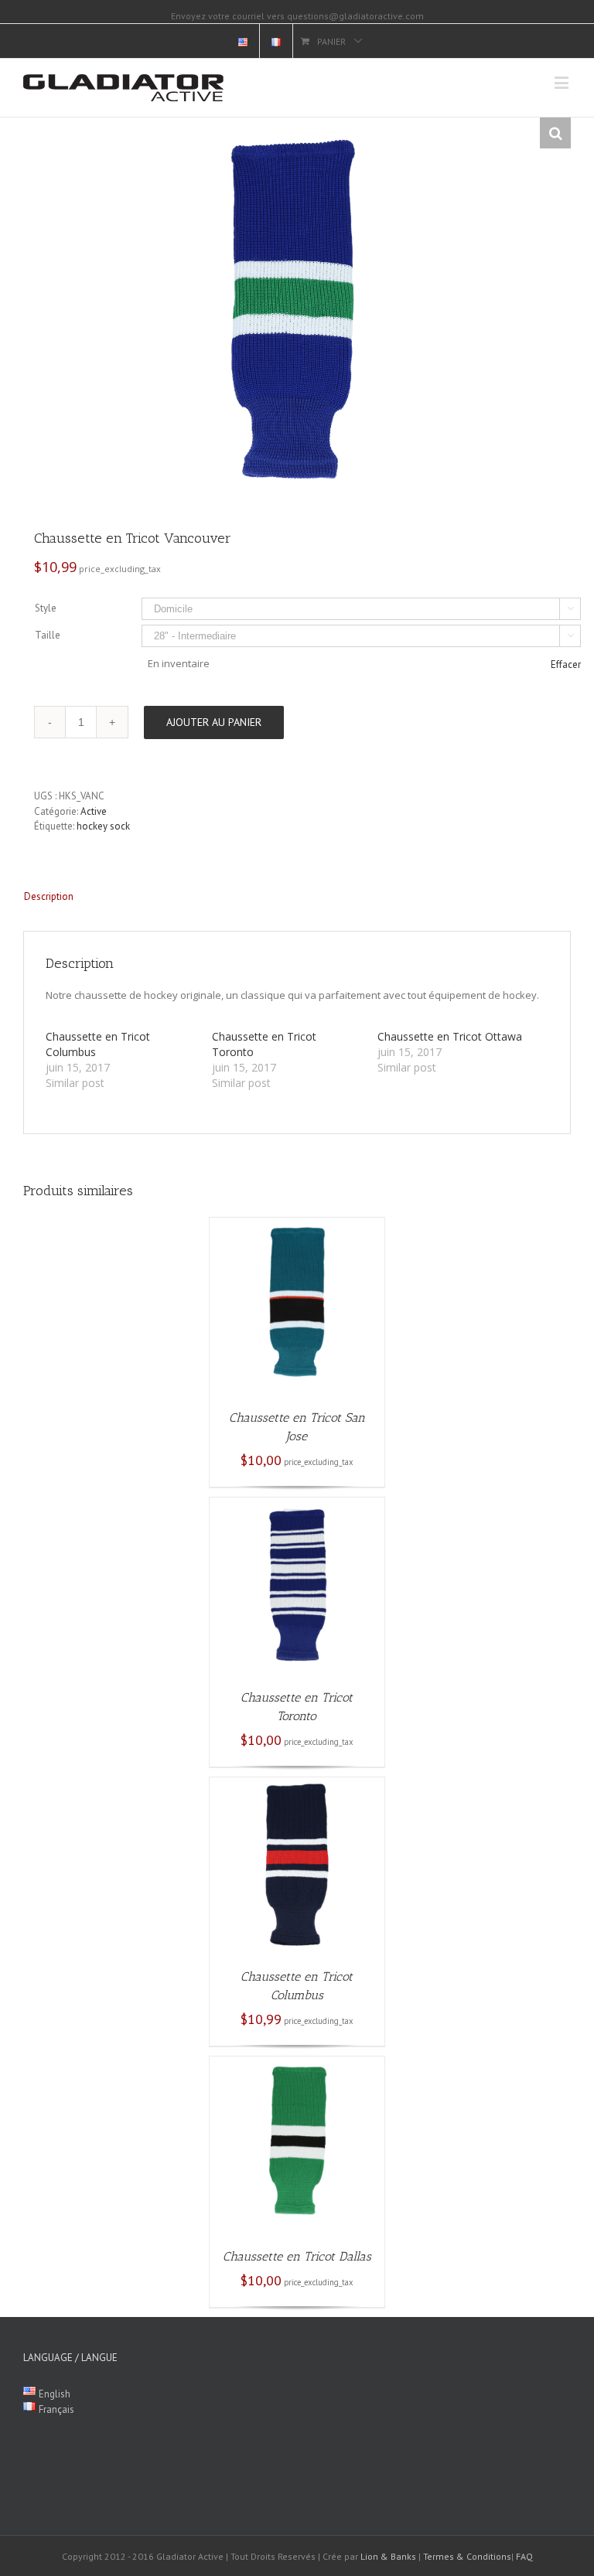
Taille (48, 635)
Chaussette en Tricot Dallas (297, 2256)
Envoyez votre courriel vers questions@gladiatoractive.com (297, 16)
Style (46, 608)
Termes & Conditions (467, 2556)
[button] (555, 133)
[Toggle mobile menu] (563, 82)
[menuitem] (243, 41)
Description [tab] (49, 896)
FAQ (524, 2556)
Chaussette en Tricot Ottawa (450, 1036)
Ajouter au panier (214, 722)
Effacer (566, 664)
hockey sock (103, 826)
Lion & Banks (388, 2556)
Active (94, 811)
